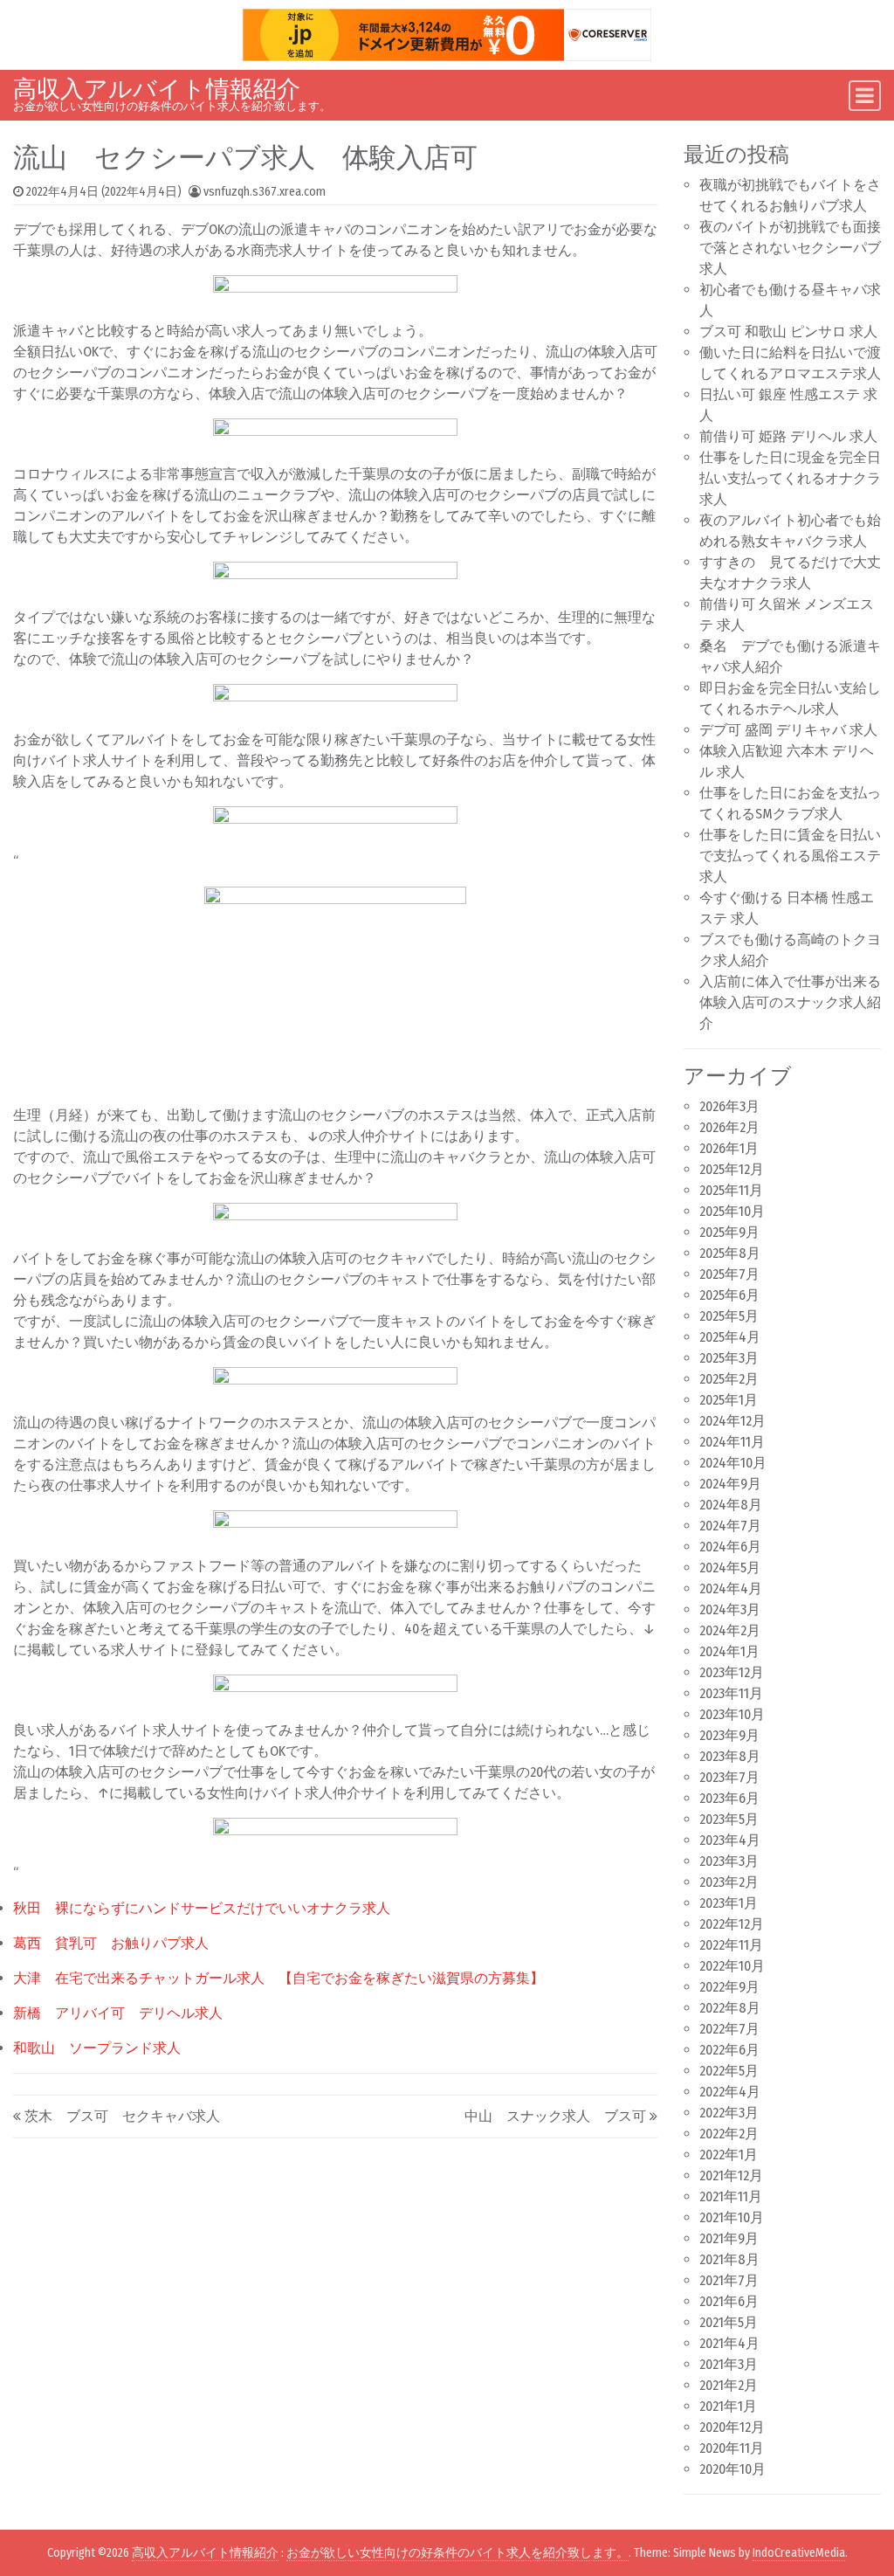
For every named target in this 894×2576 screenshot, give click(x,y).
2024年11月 (732, 1442)
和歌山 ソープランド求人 (97, 2048)
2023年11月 (731, 1693)
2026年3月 (729, 1106)
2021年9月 (729, 2238)
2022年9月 (729, 1987)
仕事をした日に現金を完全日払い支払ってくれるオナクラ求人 (790, 478)
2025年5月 (729, 1316)
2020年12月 (732, 2427)
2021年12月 (731, 2175)
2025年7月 (729, 1274)
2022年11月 (731, 1945)
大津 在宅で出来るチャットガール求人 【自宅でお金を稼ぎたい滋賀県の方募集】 (279, 1978)
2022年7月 (729, 2029)
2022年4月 (730, 2092)
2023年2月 (729, 1882)
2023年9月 (729, 1735)
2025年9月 (729, 1232)
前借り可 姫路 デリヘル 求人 (788, 436)
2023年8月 (730, 1756)
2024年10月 (733, 1463)
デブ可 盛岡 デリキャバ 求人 (788, 730)
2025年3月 (729, 1358)
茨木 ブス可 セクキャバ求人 (122, 2116)
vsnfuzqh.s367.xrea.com (265, 192)
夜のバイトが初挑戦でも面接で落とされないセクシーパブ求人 (790, 248)
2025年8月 (730, 1253)
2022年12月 (732, 1924)
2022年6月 (729, 2050)
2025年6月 (729, 1295)
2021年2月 (729, 2385)
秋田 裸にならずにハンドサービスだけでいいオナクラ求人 (202, 1908)
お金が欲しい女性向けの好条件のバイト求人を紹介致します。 (457, 2553)
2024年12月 (732, 1421)
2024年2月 (730, 1630)
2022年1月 (729, 2155)
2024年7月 (730, 1526)
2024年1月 (729, 1651)
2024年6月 (730, 1547)
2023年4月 (730, 1840)
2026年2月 (729, 1127)
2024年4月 (731, 1588)
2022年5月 (729, 2071)
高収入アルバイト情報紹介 (157, 89)
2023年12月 (732, 1672)
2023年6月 (729, 1798)
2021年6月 (729, 2301)
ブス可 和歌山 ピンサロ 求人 (788, 331)
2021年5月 (729, 2322)
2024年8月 (731, 1505)
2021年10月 (732, 2217)
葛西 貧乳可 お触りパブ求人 (111, 1943)
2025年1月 (729, 1400)
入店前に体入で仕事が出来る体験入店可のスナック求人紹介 (790, 1002)
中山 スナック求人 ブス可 (555, 2116)
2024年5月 (730, 1568)
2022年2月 (729, 2134)
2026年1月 (729, 1148)
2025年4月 (730, 1337)
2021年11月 (731, 2196)
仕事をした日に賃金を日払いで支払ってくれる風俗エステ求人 (790, 856)
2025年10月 (732, 1211)
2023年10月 (732, 1714)
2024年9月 (730, 1484)
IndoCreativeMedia (799, 2553)
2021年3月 (729, 2364)
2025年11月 (731, 1190)
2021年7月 (729, 2280)
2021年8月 (729, 2259)
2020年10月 (732, 2469)
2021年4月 (729, 2343)
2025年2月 (729, 1379)
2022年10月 (732, 1966)
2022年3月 (729, 2113)
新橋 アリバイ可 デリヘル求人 (118, 2013)
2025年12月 (732, 1169)
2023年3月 (729, 1861)
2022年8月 (730, 2008)
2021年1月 (728, 2406)
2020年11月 (732, 2448)
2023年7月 (729, 1777)
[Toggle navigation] (865, 96)
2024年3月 (730, 1609)
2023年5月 (729, 1819)
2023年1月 (729, 1903)
